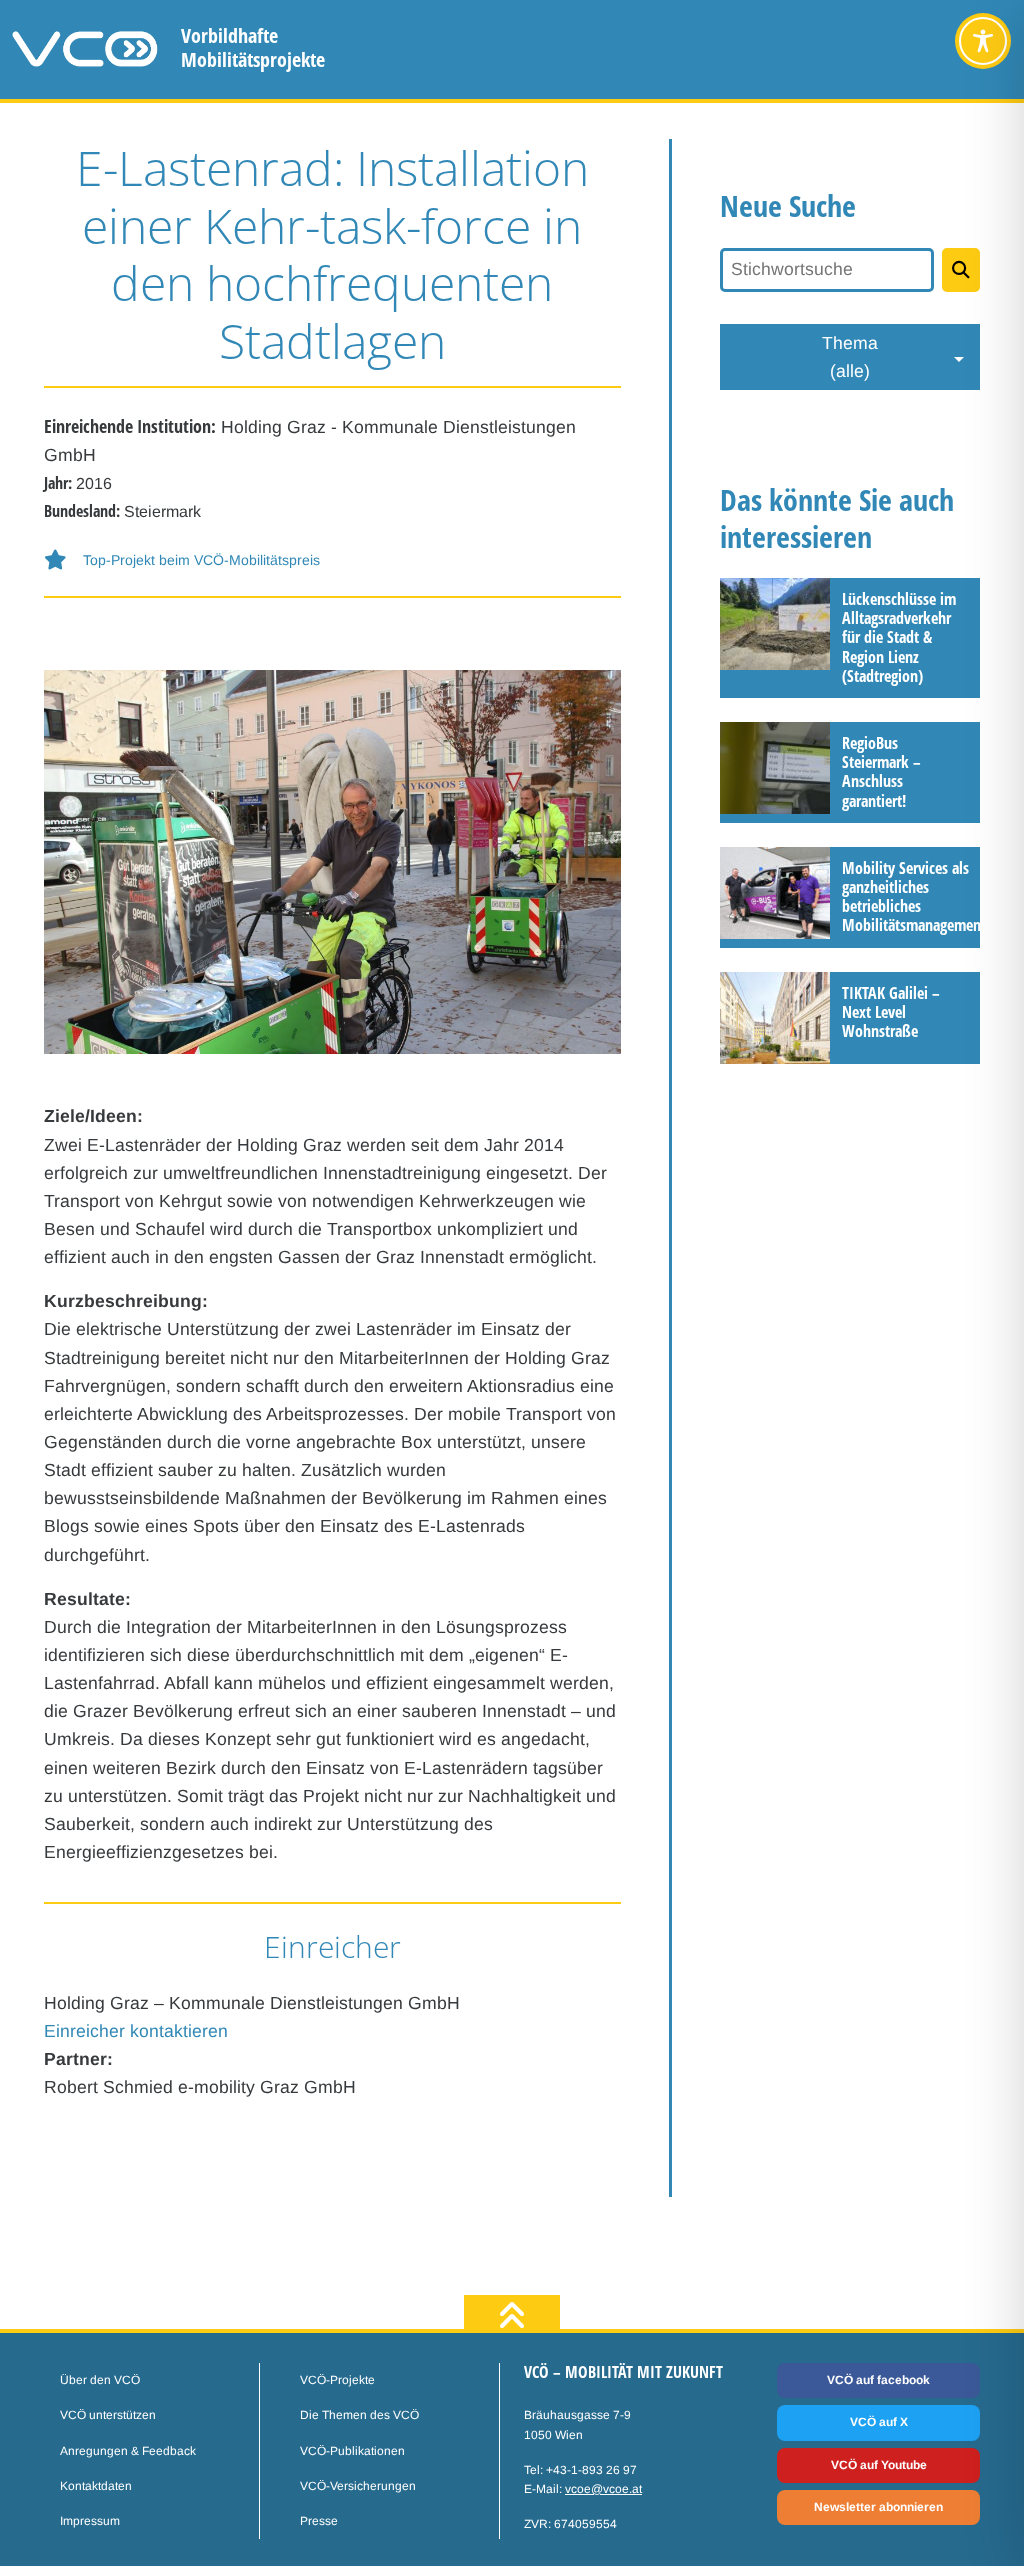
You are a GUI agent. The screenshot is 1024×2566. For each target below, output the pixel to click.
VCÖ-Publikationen (352, 2451)
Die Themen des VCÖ (359, 2415)
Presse (319, 2521)
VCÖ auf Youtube (879, 2465)
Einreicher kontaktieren (136, 2031)
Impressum (90, 2521)
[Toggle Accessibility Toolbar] (983, 41)
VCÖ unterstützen (108, 2415)
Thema (850, 357)
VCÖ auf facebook (878, 2380)
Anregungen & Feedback (128, 2451)
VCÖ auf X (879, 2422)
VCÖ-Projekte (337, 2380)
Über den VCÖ (100, 2380)
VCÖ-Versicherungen (358, 2486)
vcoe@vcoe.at (603, 2489)
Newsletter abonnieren (878, 2507)
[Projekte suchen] (961, 270)
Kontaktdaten (96, 2486)
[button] (332, 560)
